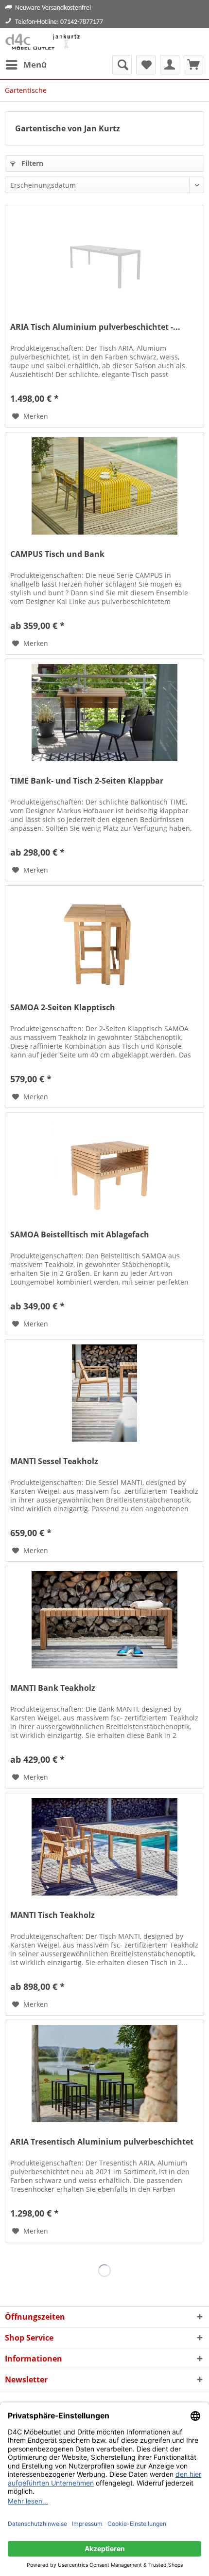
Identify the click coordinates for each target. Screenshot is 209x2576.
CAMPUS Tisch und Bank (57, 554)
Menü (35, 64)
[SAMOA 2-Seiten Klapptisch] (104, 939)
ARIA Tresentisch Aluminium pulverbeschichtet (102, 2142)
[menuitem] (26, 65)
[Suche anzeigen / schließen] (122, 65)
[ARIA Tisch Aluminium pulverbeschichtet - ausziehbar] (104, 259)
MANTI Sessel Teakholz (54, 1461)
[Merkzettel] (146, 65)
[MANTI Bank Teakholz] (104, 1620)
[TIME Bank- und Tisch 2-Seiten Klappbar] (104, 713)
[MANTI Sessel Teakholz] (104, 1393)
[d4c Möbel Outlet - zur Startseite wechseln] (44, 42)
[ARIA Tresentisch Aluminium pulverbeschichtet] (104, 2074)
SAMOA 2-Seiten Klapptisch (63, 1008)
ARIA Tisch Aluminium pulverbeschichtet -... (95, 327)
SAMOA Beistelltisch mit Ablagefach (80, 1235)
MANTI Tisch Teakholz (52, 1915)
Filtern (31, 163)
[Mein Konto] (170, 65)
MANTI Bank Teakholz (53, 1688)
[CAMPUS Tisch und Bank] (104, 486)
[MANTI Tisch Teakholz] (104, 1847)
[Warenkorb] (193, 65)
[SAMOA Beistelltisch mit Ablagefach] (104, 1166)
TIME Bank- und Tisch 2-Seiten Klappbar (87, 781)
